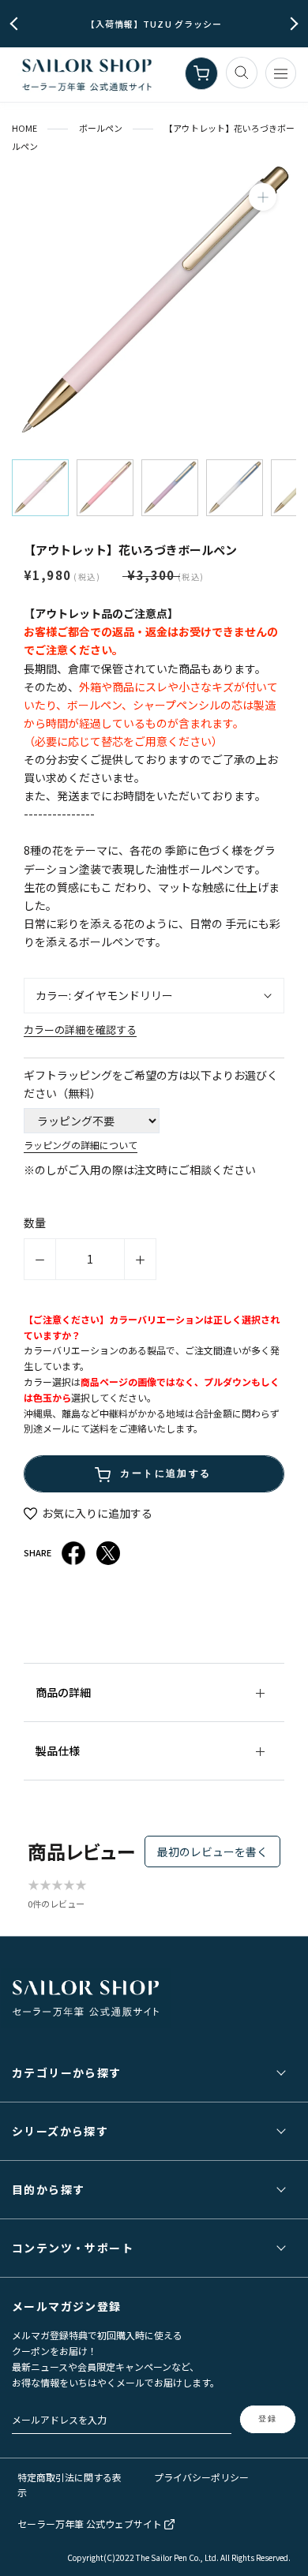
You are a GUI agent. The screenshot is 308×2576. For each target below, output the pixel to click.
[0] (201, 73)
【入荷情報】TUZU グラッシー (154, 24)
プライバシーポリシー (201, 2477)
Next (292, 24)
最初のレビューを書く (212, 1851)
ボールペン (101, 128)
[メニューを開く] (281, 73)
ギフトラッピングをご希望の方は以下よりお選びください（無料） (151, 1084)
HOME (24, 128)
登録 (268, 2419)
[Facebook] (73, 1553)
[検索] (242, 73)
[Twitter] (108, 1553)
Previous (17, 24)
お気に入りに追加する (96, 1513)
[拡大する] (263, 197)
